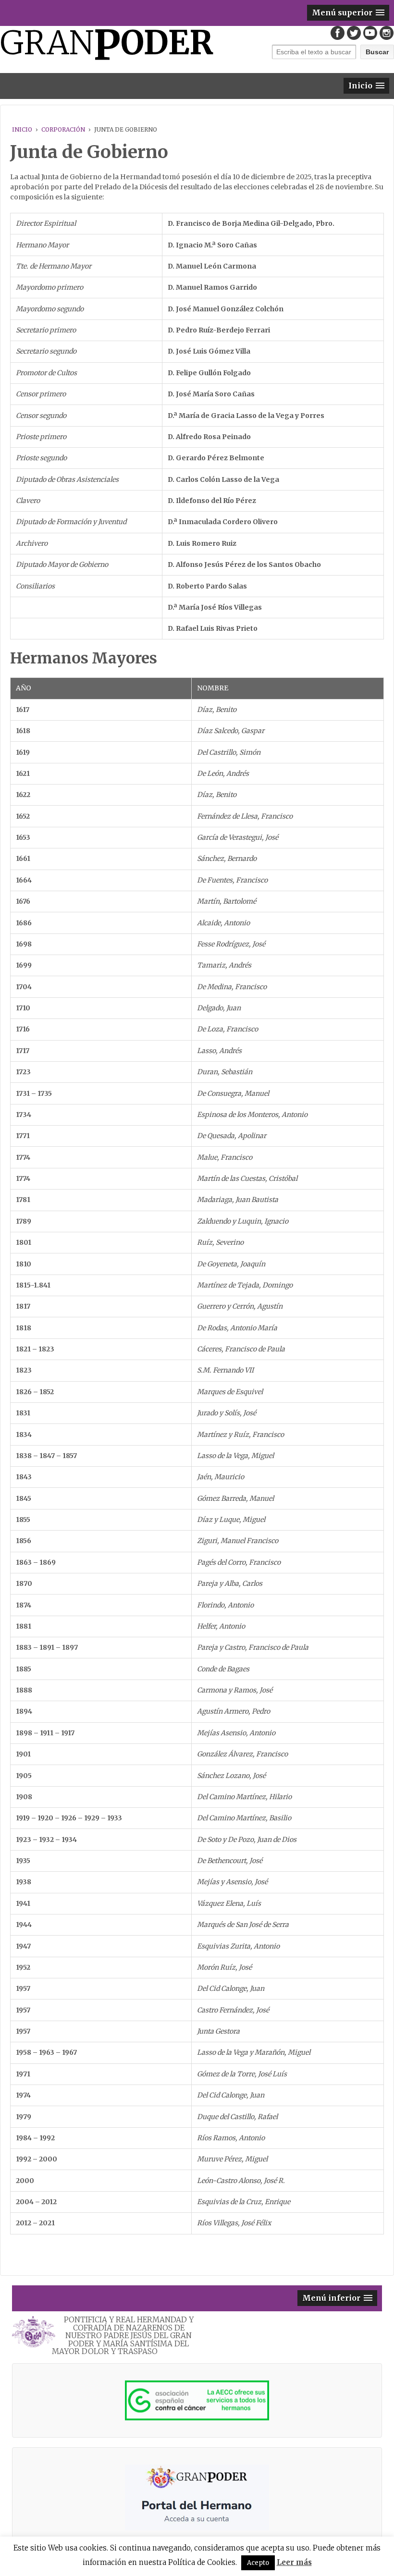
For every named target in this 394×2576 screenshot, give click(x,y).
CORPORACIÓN (63, 129)
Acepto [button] (258, 2563)
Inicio (22, 129)
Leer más (294, 2562)
